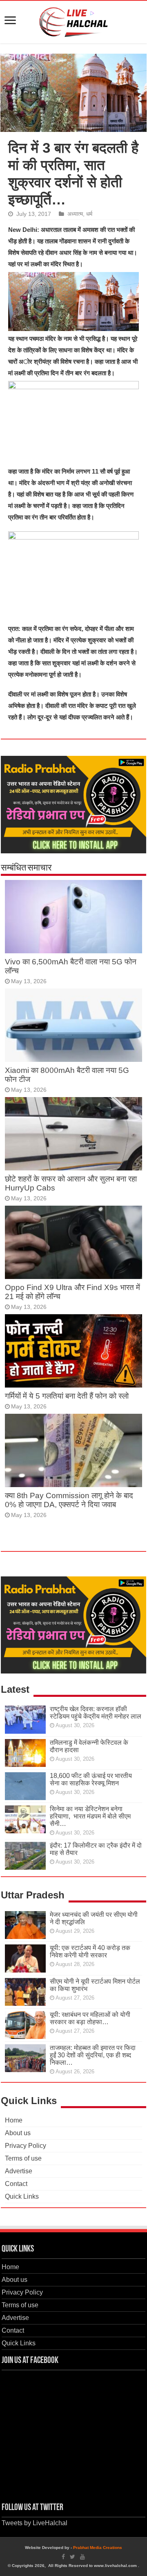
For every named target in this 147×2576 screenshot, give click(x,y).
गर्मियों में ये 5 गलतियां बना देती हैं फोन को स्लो (67, 1396)
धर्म (89, 214)
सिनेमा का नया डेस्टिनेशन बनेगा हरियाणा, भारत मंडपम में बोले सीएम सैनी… (90, 1816)
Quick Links (22, 2196)
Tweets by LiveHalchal (35, 2523)
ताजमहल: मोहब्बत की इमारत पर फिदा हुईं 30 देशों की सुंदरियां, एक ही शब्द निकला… (93, 2055)
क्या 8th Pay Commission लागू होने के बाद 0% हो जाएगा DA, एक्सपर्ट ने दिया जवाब (69, 1500)
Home (14, 2120)
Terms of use (23, 2158)
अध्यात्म (75, 214)
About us (18, 2133)
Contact (16, 2184)
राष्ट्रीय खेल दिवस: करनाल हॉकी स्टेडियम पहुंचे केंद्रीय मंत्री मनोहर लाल (96, 1713)
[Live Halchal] (74, 20)
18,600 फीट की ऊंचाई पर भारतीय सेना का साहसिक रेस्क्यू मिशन (91, 1779)
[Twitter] (72, 2557)
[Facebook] (63, 2557)
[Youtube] (82, 2557)
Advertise (19, 2171)
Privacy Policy (26, 2146)
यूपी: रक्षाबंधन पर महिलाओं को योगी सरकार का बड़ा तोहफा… (90, 2018)
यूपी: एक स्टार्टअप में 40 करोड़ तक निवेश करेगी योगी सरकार (90, 1951)
